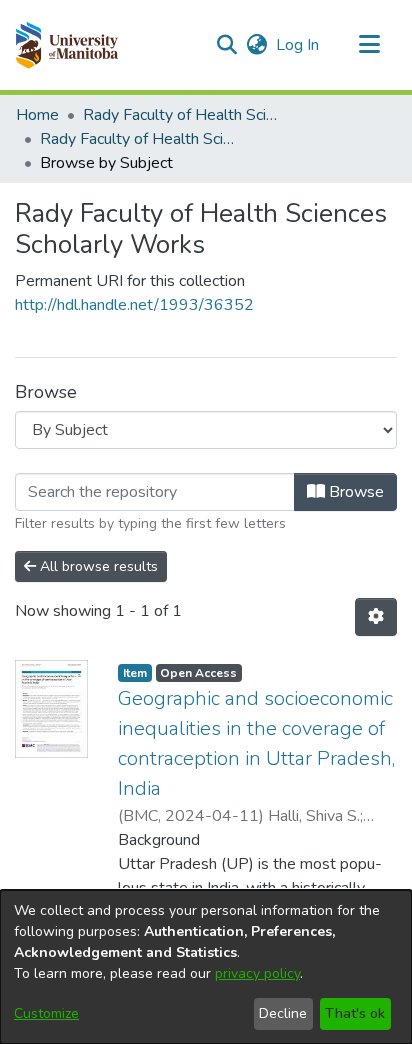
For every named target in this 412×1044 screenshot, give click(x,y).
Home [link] (37, 115)
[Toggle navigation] (369, 45)
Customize (46, 1013)
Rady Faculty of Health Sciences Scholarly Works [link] (140, 139)
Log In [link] (298, 45)
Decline (283, 1013)
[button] (66, 45)
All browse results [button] (97, 566)
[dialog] (206, 967)
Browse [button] (354, 492)
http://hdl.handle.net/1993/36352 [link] (134, 305)
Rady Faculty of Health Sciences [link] (183, 115)
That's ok (355, 1013)
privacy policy (257, 973)
